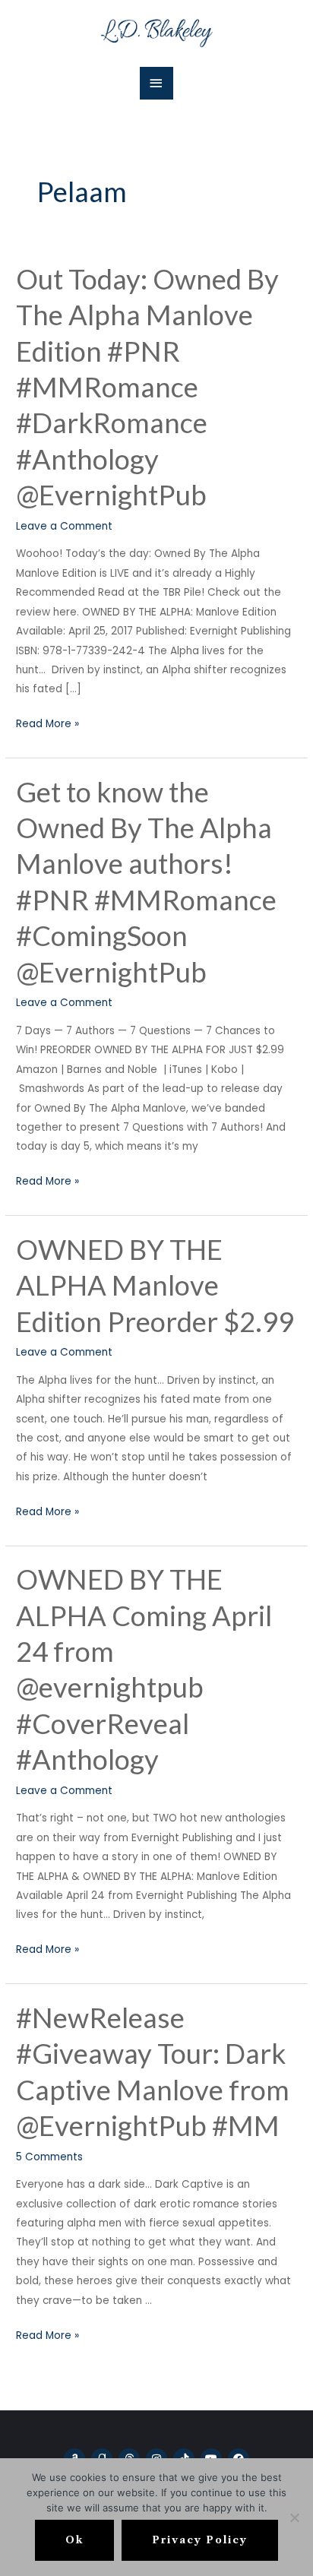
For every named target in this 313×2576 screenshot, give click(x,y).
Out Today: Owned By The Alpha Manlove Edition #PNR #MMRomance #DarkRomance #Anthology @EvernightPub (147, 387)
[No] (294, 2517)
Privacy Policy (200, 2540)
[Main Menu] (156, 83)
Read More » (47, 723)
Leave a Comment (64, 526)
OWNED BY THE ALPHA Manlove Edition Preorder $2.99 (155, 1285)
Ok (74, 2540)
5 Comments (49, 2157)
